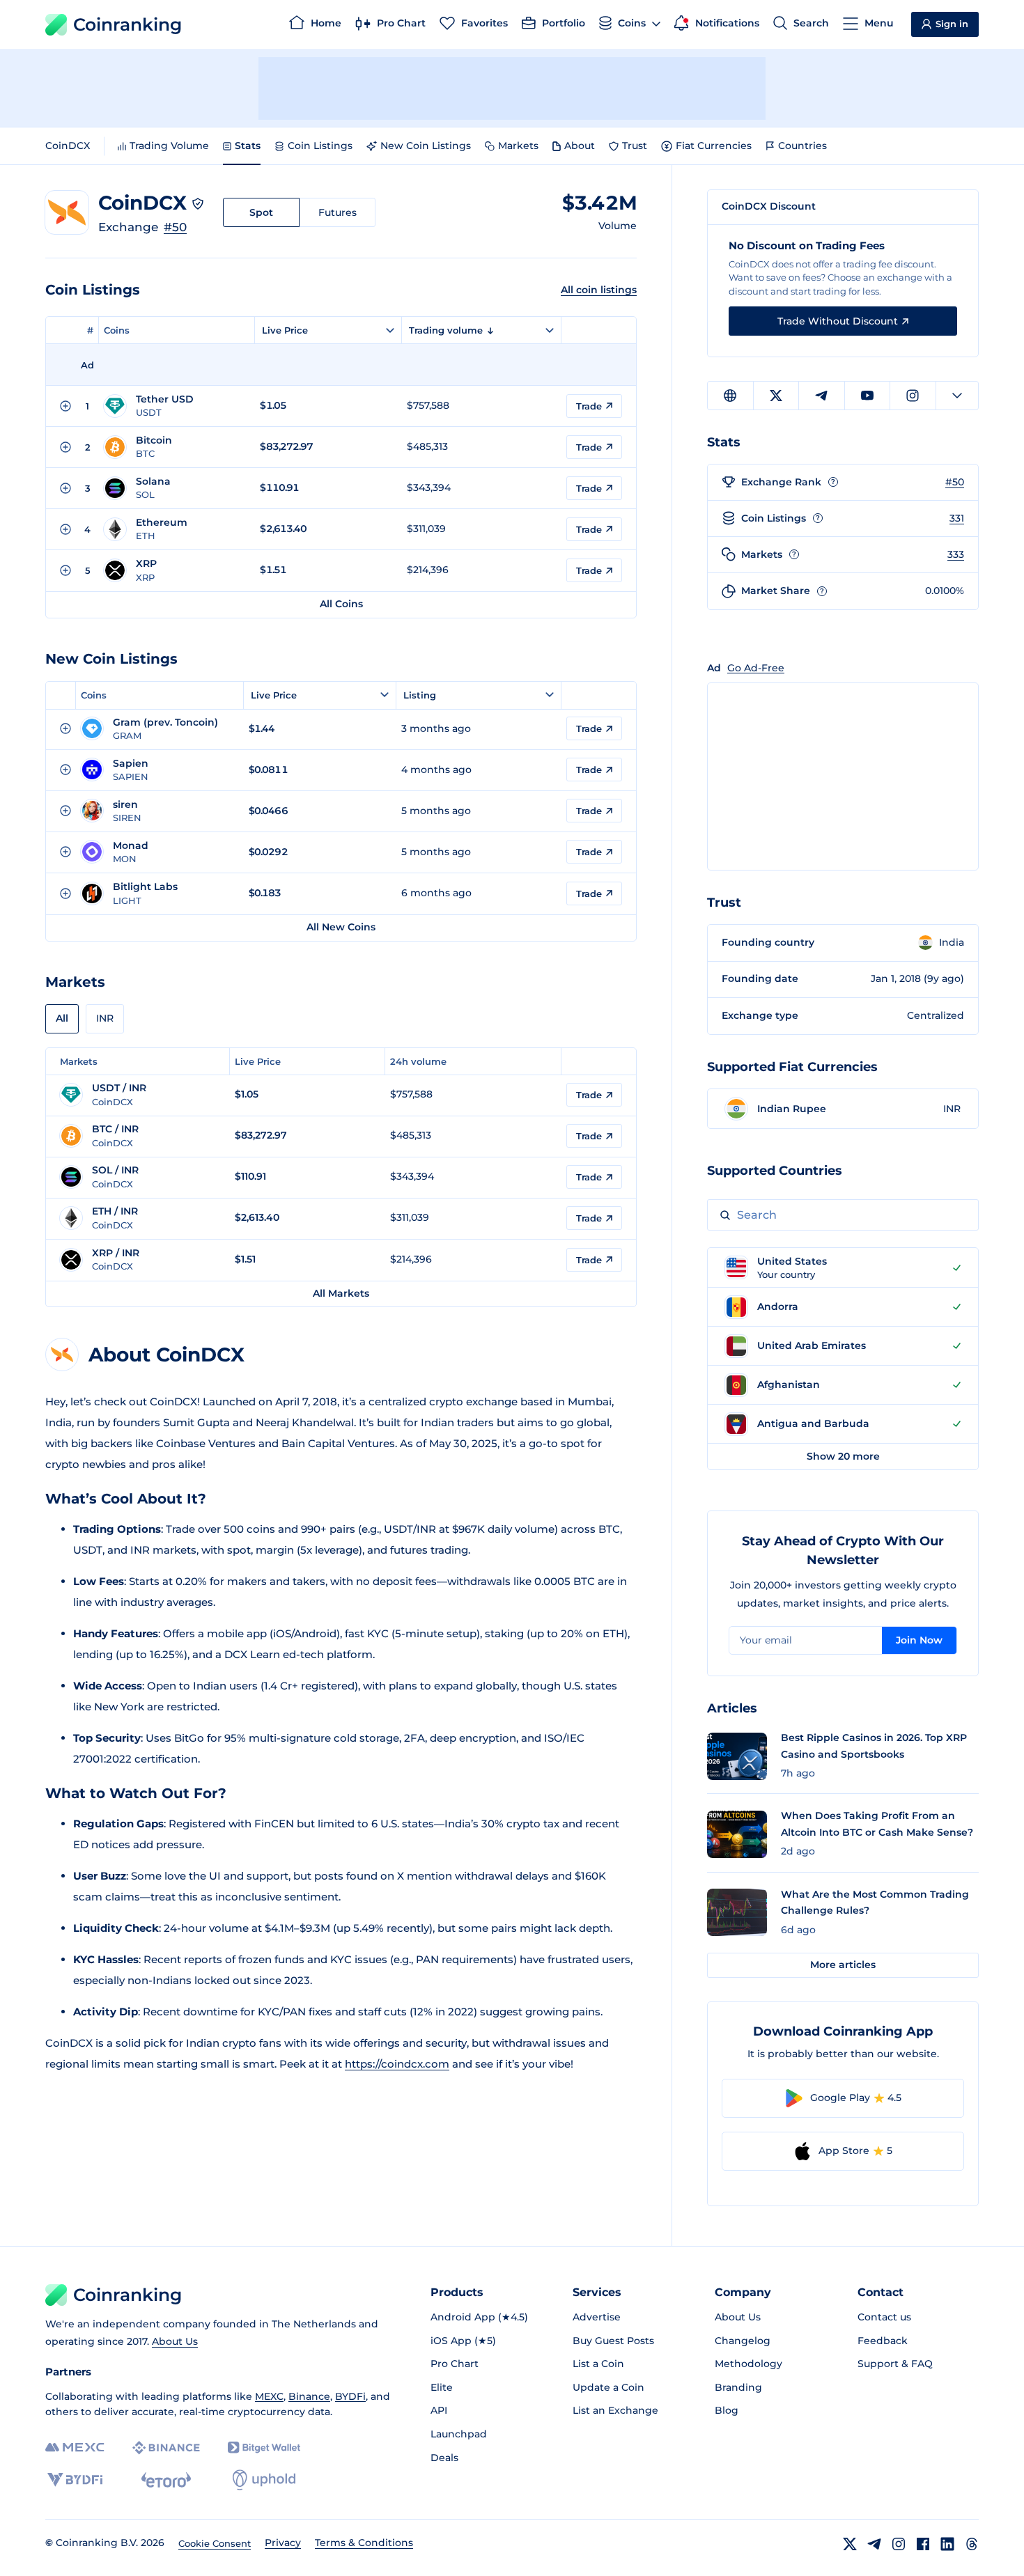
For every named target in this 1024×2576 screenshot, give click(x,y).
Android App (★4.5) (479, 2317)
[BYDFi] (75, 2480)
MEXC (269, 2396)
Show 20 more (843, 1456)
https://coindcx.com (397, 2064)
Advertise (597, 2317)
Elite (442, 2387)
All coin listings (599, 290)
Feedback (883, 2341)
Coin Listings (320, 146)
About (580, 146)
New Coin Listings (426, 146)
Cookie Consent (215, 2543)
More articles (843, 1965)
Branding (738, 2387)
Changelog (743, 2341)
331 (957, 518)
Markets (518, 146)
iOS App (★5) (463, 2341)
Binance (309, 2396)
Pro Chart (455, 2364)
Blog (727, 2410)
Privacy (283, 2543)
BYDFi (350, 2396)
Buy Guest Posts (613, 2341)
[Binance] (166, 2448)
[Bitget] (264, 2448)
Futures (338, 212)
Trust (635, 146)
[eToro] (166, 2480)
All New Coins (341, 927)
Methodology (748, 2364)
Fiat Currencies (714, 146)
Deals (444, 2458)
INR (105, 1018)
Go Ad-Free (756, 668)
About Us (175, 2341)
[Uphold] (264, 2480)
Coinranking (127, 24)
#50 (175, 227)
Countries (802, 146)
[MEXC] (75, 2448)
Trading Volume (169, 146)
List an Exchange (615, 2410)
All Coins (341, 604)
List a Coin (598, 2364)
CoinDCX (68, 146)
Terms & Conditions (364, 2543)
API (439, 2410)
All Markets (341, 1293)
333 (956, 554)
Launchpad (459, 2434)
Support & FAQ (895, 2364)
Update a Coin (608, 2387)
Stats (248, 146)
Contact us (884, 2317)
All (62, 1018)
